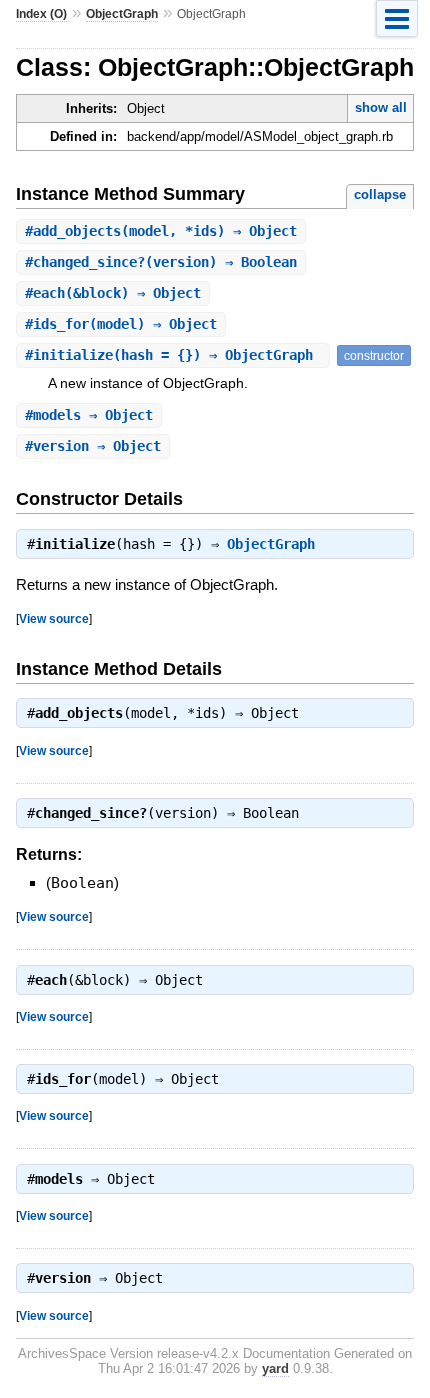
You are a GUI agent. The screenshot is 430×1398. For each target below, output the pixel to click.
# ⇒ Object (89, 415)
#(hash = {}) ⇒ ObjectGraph (173, 355)
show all (381, 107)
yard (275, 1368)
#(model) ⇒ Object (121, 324)
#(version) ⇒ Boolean (161, 262)
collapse (380, 194)
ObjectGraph (122, 14)
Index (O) (41, 14)
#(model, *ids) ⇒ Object (161, 231)
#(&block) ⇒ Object (113, 293)
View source (54, 618)
